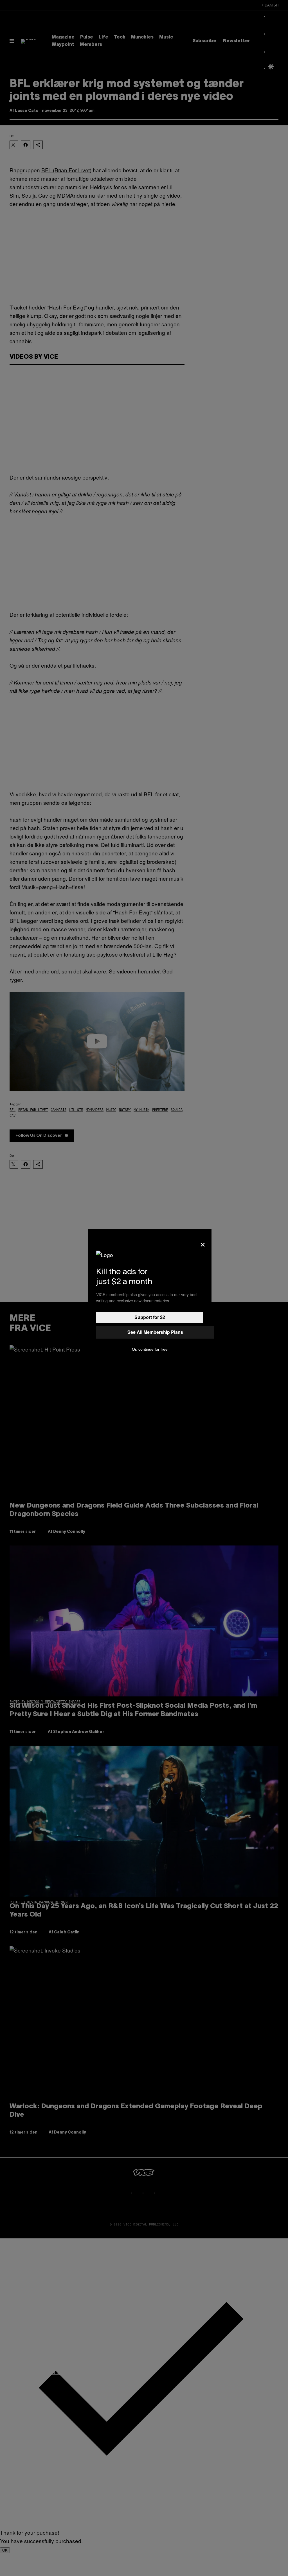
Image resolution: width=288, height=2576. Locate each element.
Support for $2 (150, 1317)
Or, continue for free (150, 1349)
